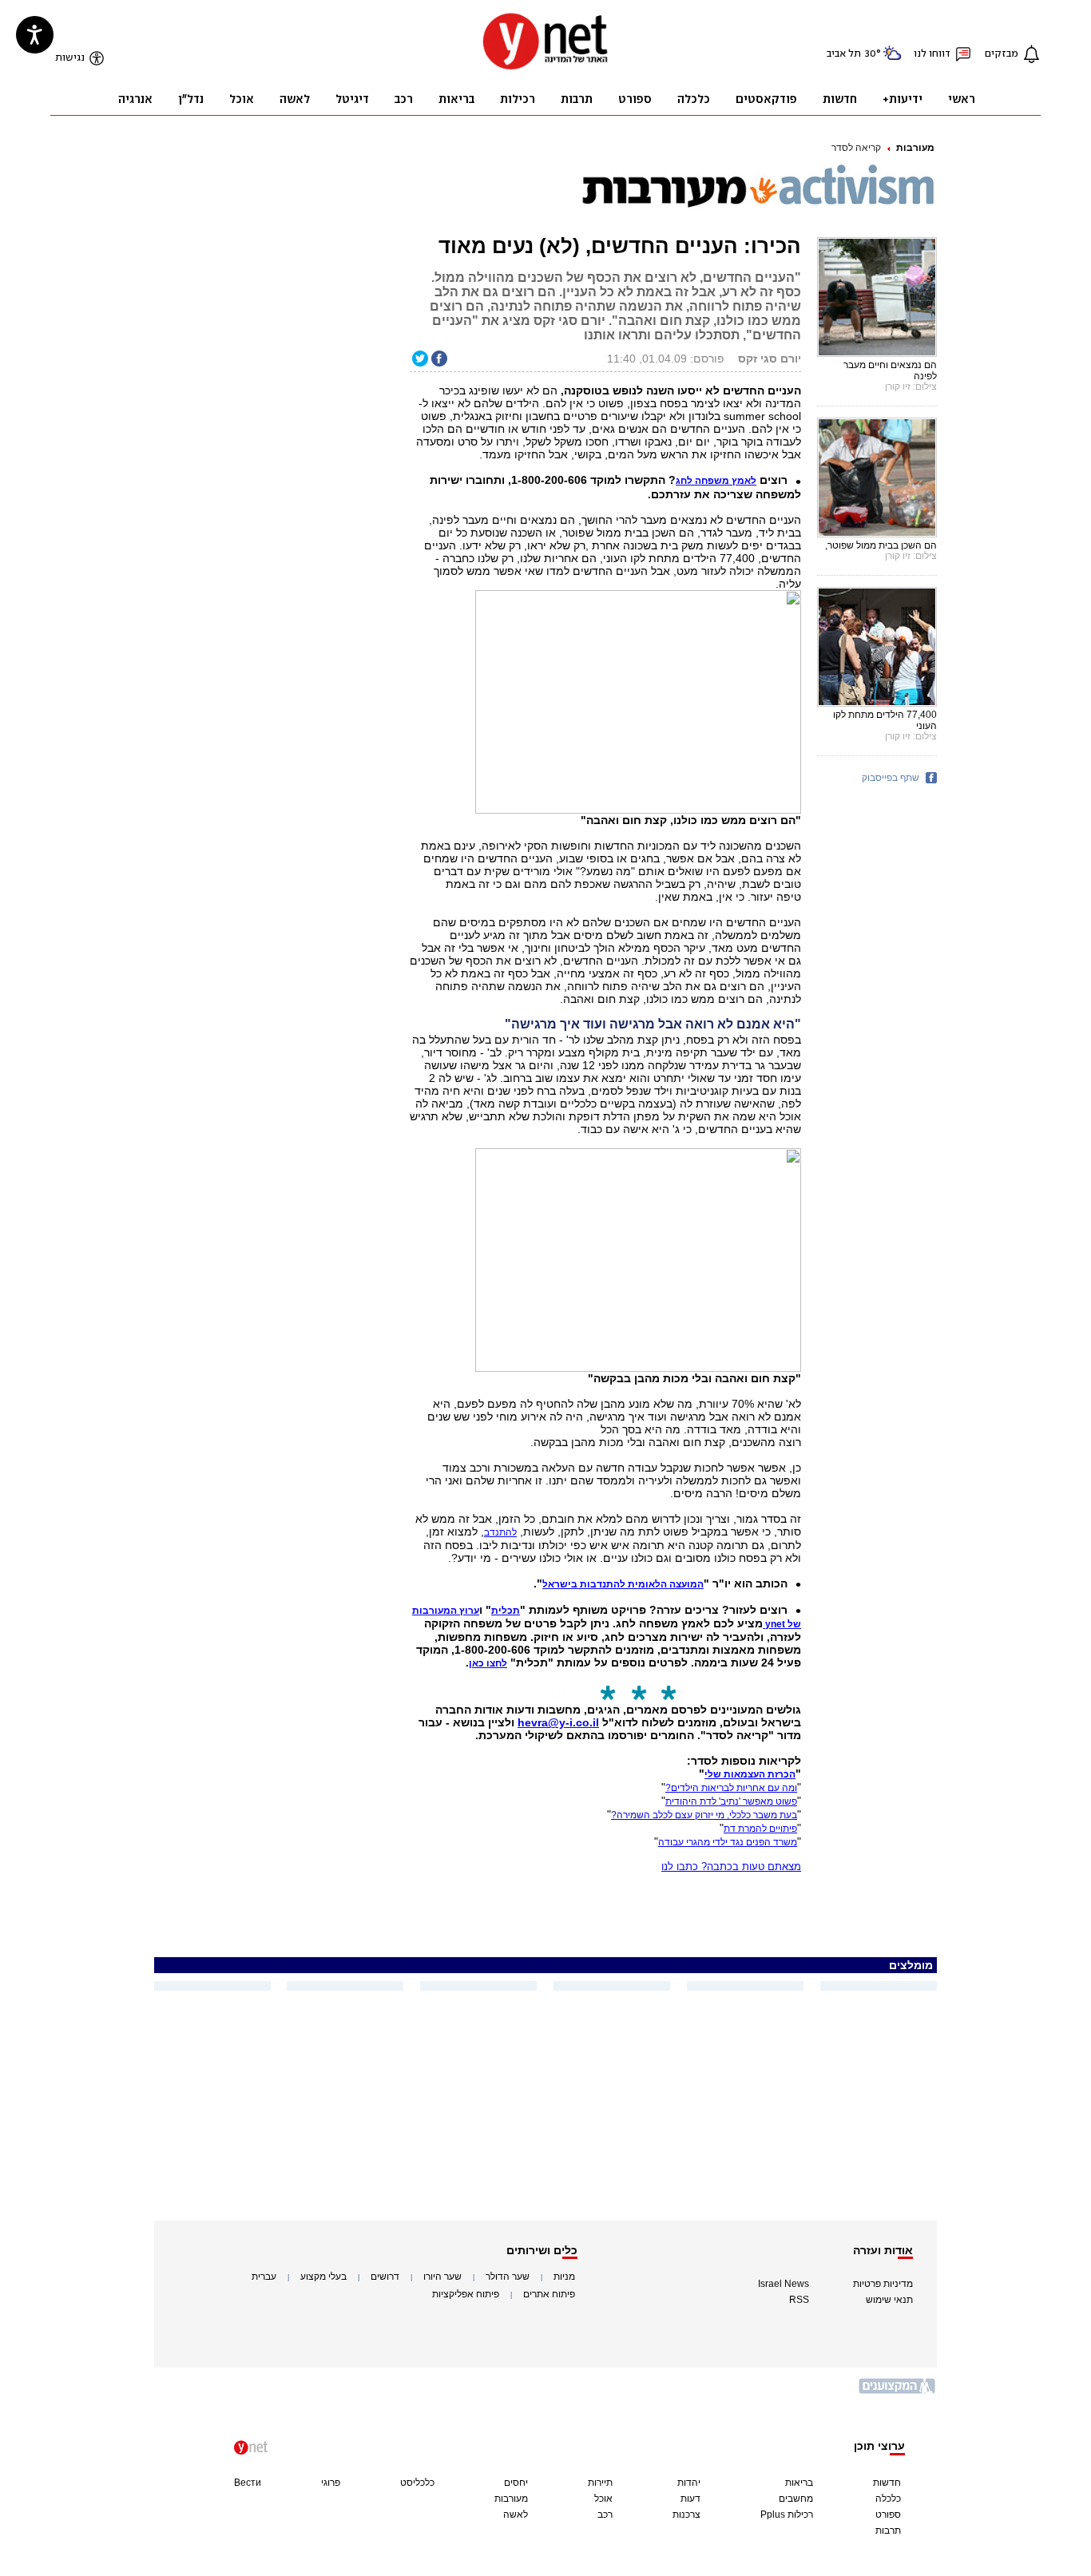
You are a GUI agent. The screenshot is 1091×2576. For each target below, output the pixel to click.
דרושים (385, 2277)
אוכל (603, 2499)
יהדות (689, 2483)
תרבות (888, 2530)
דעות (690, 2499)
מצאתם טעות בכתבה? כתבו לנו (731, 1867)
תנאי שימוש (889, 2300)
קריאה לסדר (856, 148)
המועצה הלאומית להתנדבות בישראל (623, 1584)
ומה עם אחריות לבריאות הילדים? (731, 1788)
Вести (248, 2483)
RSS (799, 2300)
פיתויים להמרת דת (760, 1829)
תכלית (506, 1611)
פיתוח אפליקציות (466, 2294)
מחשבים (796, 2499)
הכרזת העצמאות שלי (750, 1774)
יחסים (516, 2483)
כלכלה (888, 2499)
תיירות (600, 2483)
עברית (264, 2277)
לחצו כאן (488, 1663)
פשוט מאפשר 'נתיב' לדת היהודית (731, 1801)
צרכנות (686, 2515)
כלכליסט (417, 2483)
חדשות (887, 2483)
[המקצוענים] (898, 2392)
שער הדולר (508, 2277)
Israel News (784, 2284)
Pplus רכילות (787, 2515)
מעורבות (915, 148)
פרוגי (331, 2483)
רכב (605, 2515)
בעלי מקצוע (323, 2277)
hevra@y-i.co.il (558, 1722)
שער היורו (442, 2277)
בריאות (799, 2483)
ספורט (888, 2515)
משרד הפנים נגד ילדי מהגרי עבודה (728, 1842)
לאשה (516, 2515)
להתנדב (500, 1532)
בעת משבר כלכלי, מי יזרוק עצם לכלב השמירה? (704, 1815)
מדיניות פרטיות (883, 2284)
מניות (564, 2277)
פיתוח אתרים (549, 2294)
